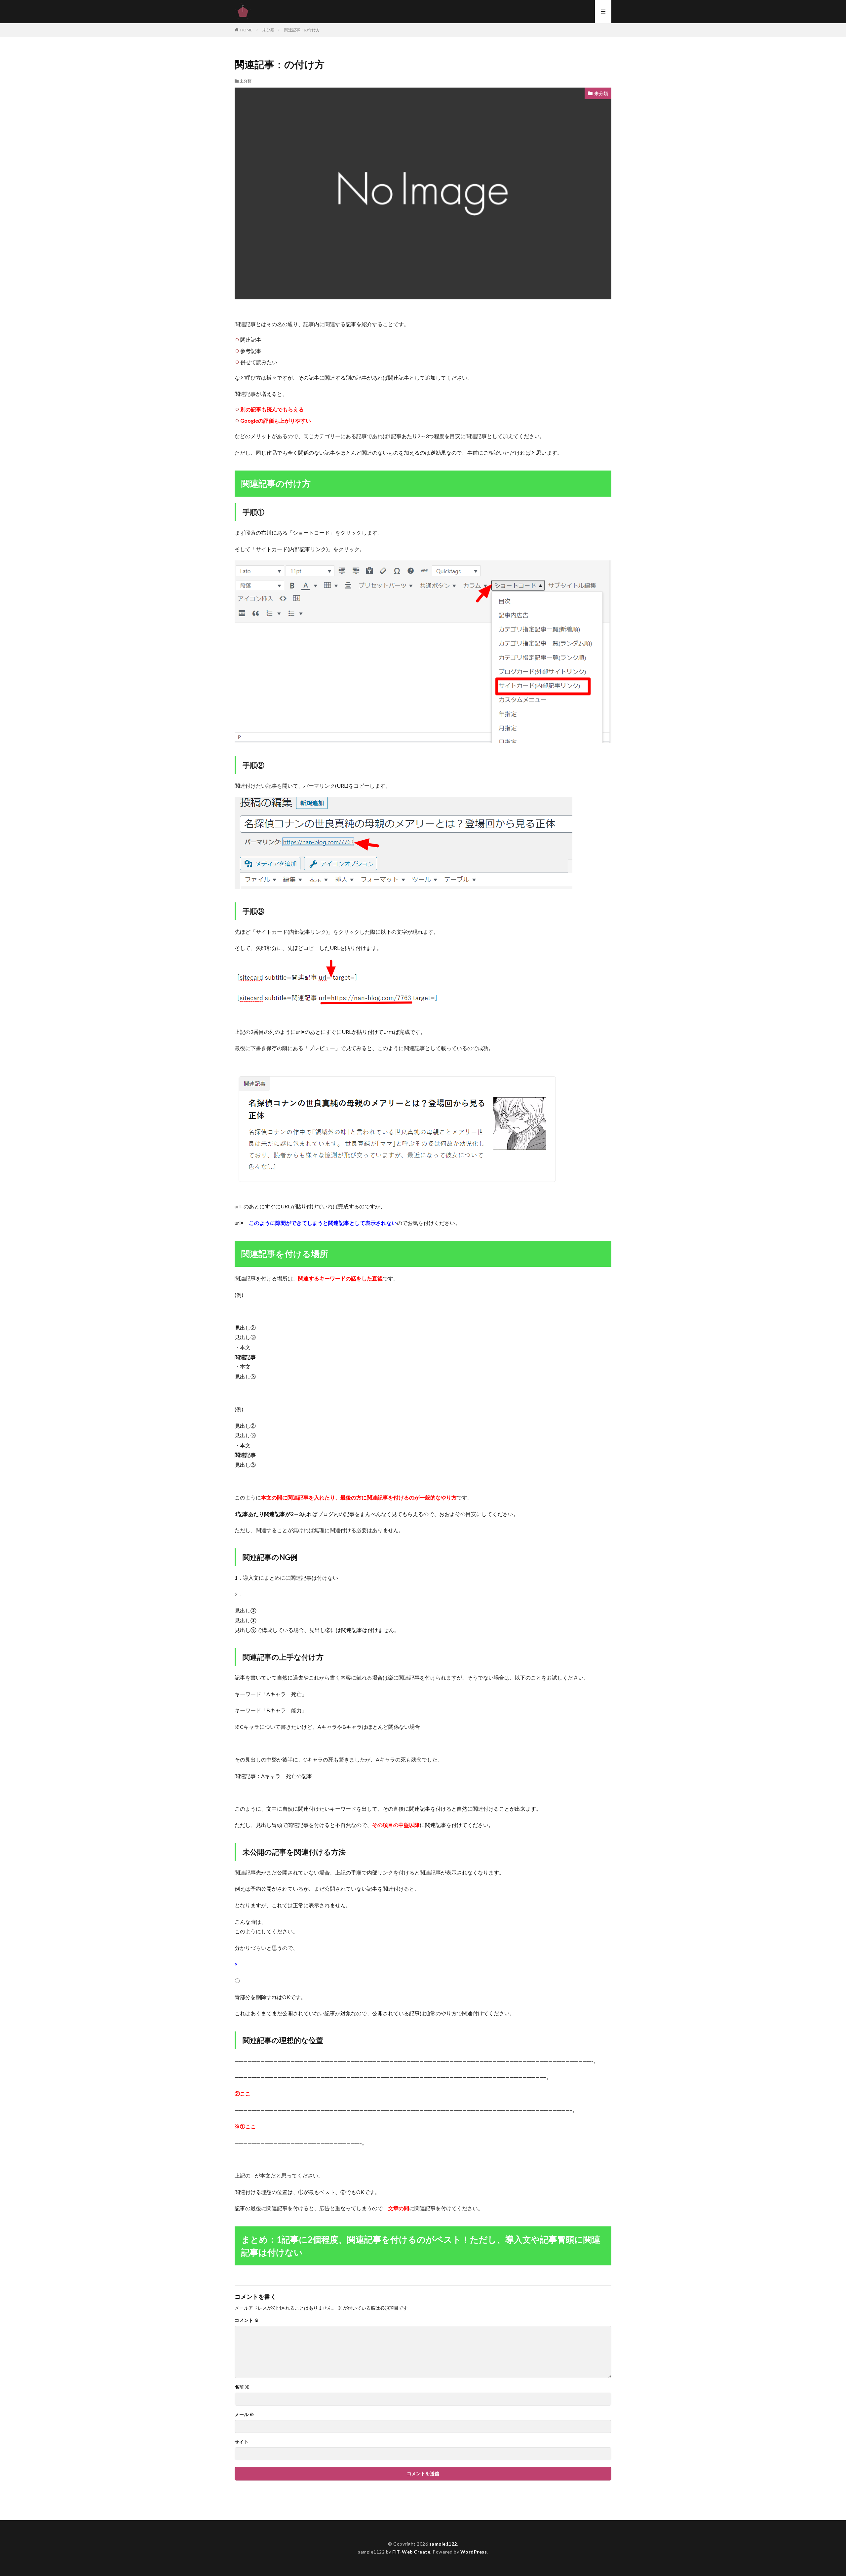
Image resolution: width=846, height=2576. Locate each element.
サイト (242, 2442)
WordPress (474, 2552)
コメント (247, 2320)
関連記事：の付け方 (302, 30)
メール (244, 2414)
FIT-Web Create (411, 2552)
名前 (242, 2387)
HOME (246, 30)
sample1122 (443, 2544)
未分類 (268, 30)
